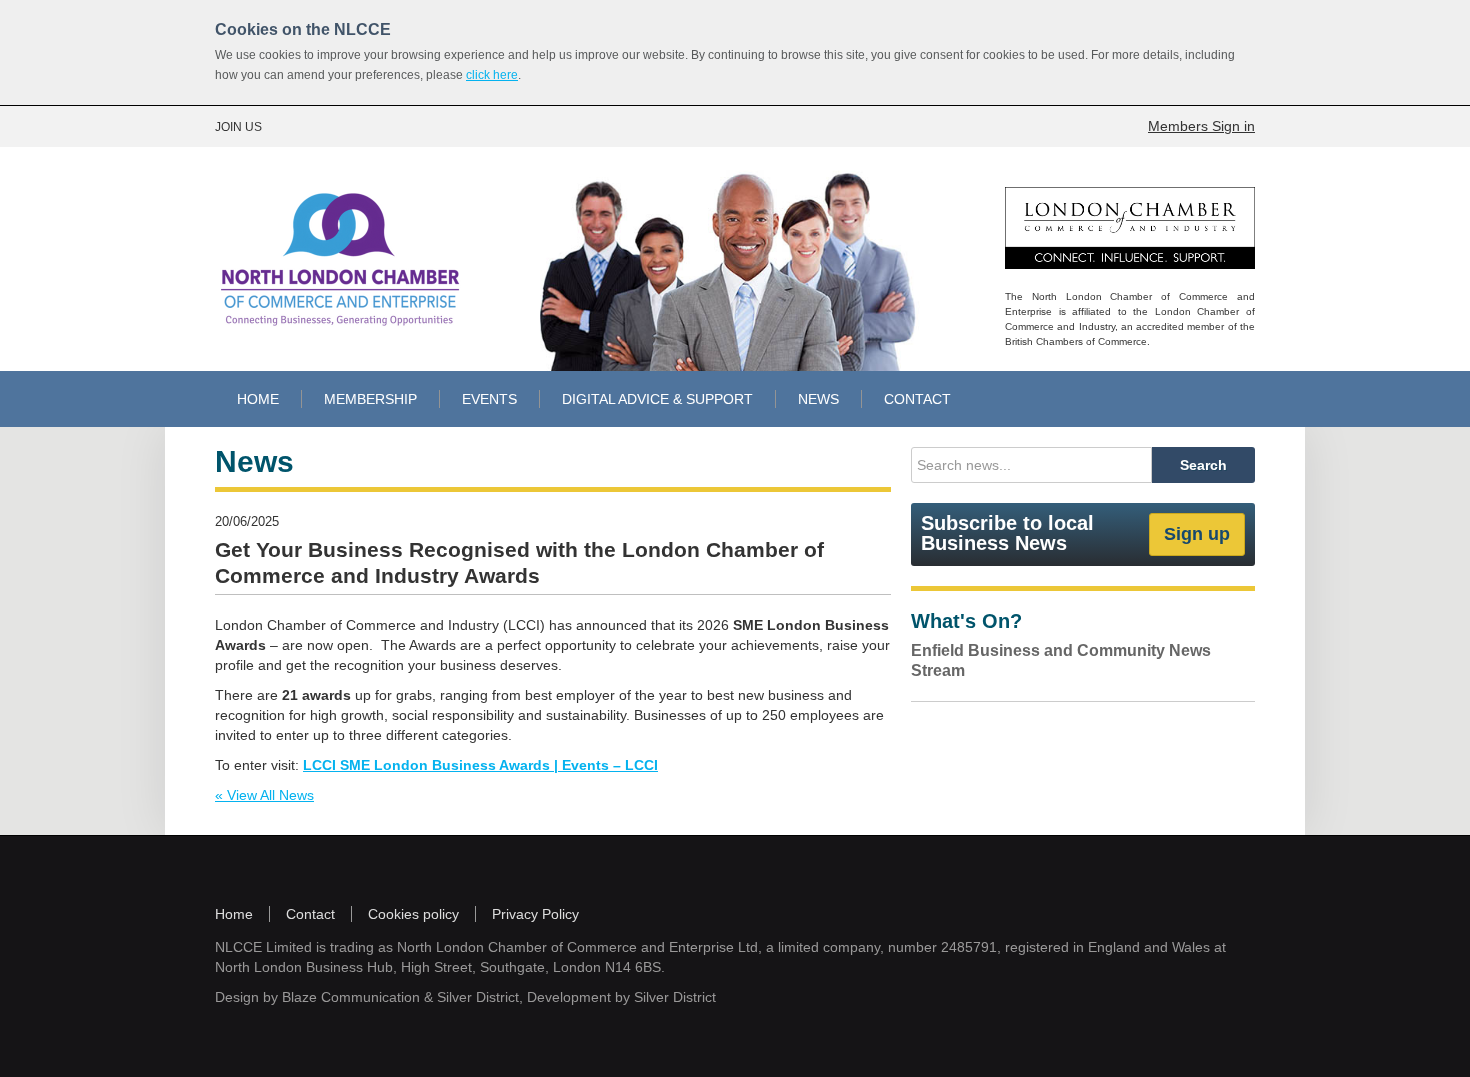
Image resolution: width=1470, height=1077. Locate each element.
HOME (258, 399)
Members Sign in (1201, 126)
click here (492, 75)
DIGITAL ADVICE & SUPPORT (657, 399)
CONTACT (917, 399)
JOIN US (238, 127)
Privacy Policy (535, 914)
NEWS (818, 399)
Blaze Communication (351, 997)
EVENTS (489, 399)
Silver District (478, 997)
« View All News (264, 795)
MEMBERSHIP (370, 399)
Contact (310, 914)
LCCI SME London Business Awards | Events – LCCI (480, 765)
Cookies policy (413, 914)
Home (234, 914)
